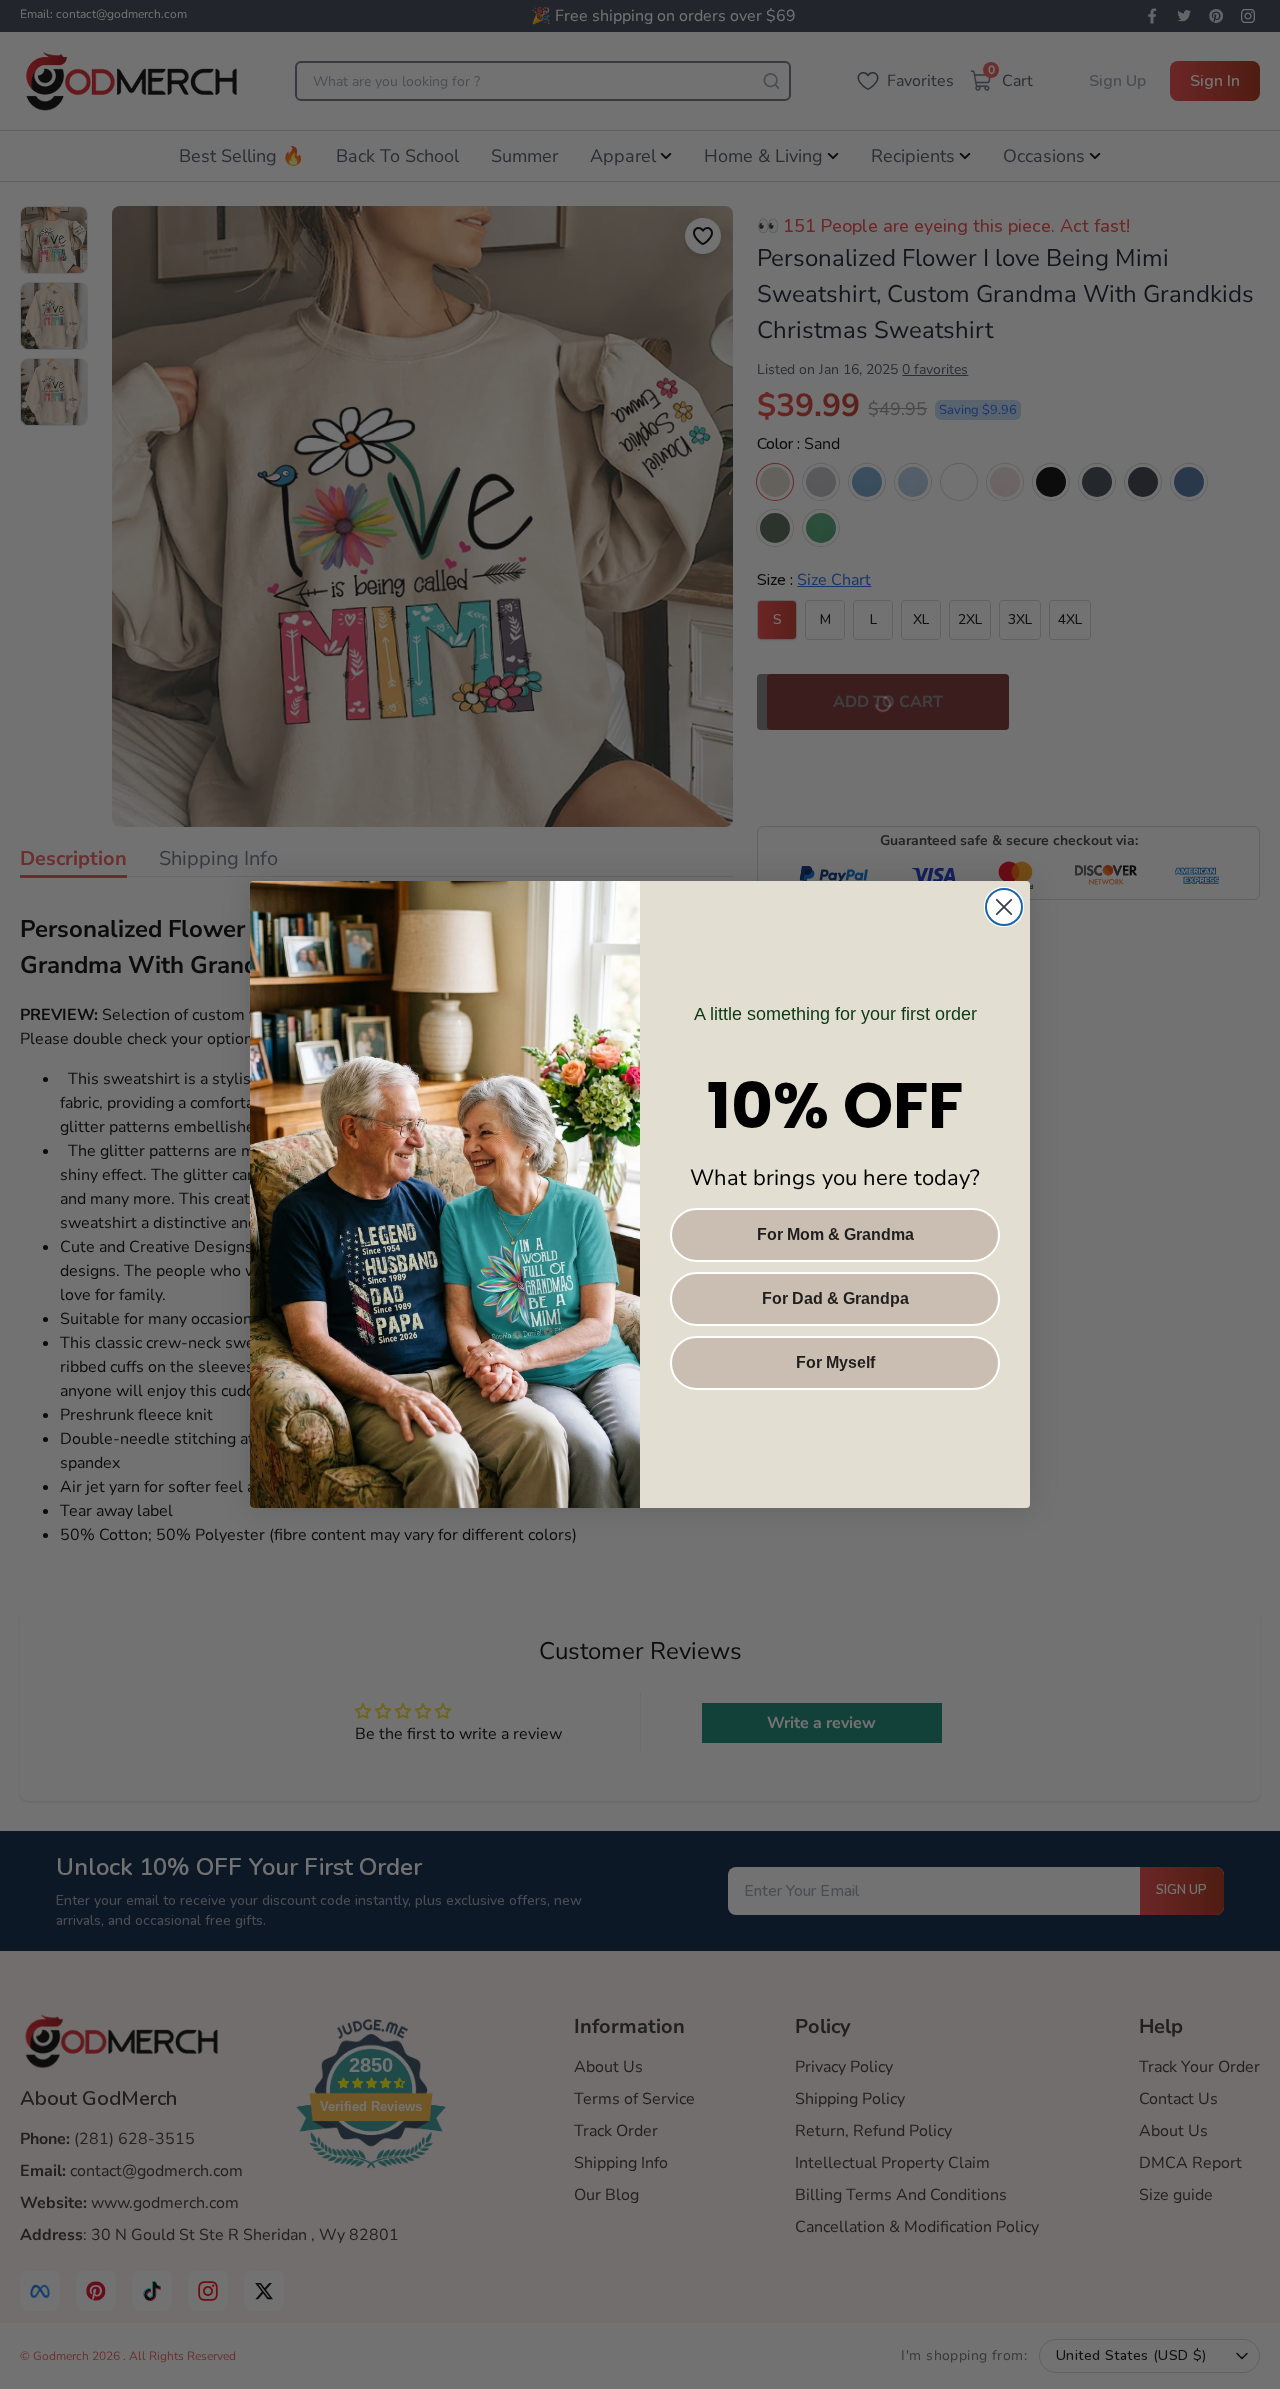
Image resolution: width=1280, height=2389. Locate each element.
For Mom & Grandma (835, 1234)
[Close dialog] (1004, 907)
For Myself (835, 1362)
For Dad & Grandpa (835, 1298)
